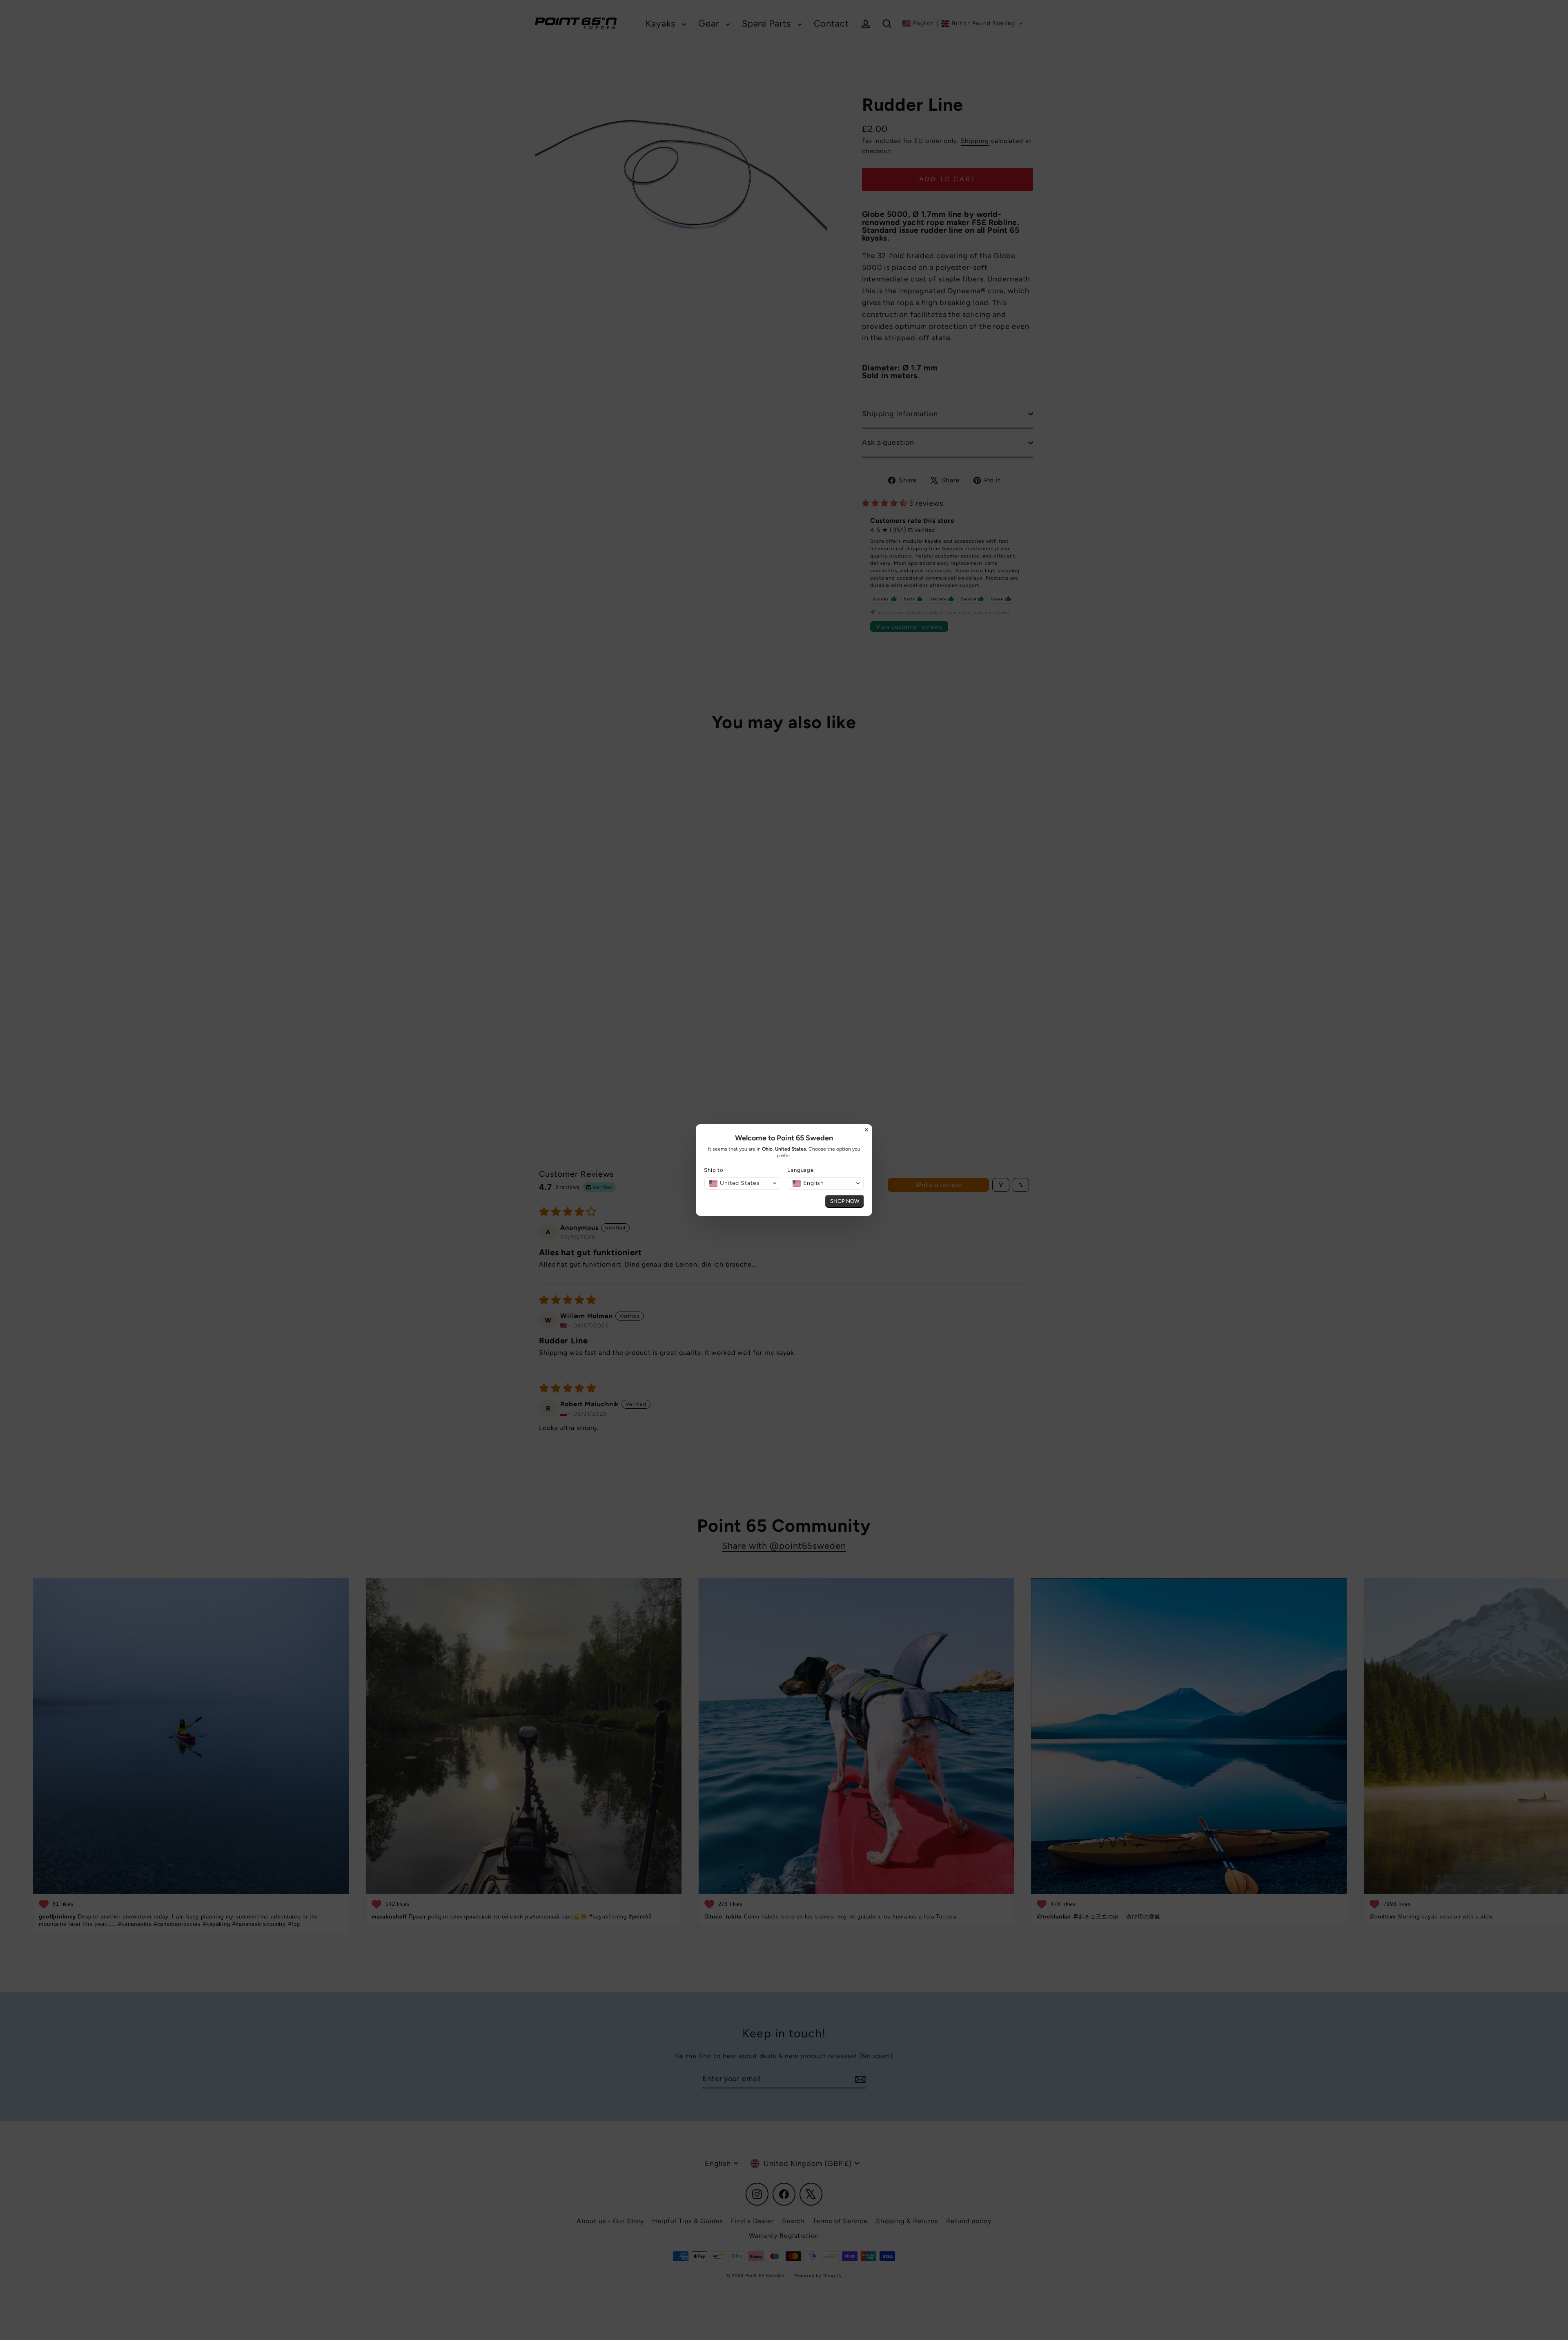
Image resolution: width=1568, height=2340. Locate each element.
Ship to (714, 1170)
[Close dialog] (866, 1130)
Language (801, 1170)
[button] (742, 1183)
